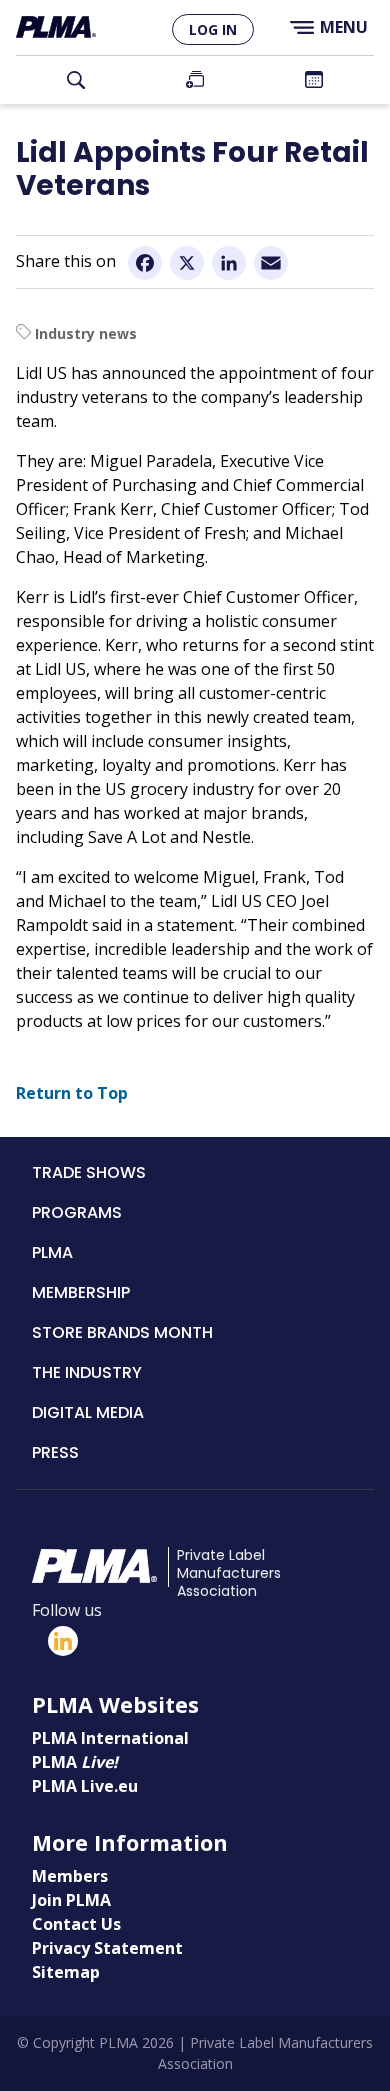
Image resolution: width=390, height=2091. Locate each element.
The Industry (87, 1372)
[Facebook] (145, 263)
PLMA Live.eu (85, 1786)
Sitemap (66, 1972)
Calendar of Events (314, 80)
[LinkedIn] (229, 263)
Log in (213, 29)
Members (70, 1876)
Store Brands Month (122, 1332)
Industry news (86, 333)
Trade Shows (89, 1172)
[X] (187, 263)
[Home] (56, 27)
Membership (81, 1292)
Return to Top (72, 1093)
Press (55, 1452)
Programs (77, 1212)
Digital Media (88, 1412)
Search (75, 80)
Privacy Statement (107, 1948)
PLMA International (110, 1738)
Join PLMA (194, 80)
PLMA (52, 1252)
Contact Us (76, 1924)
